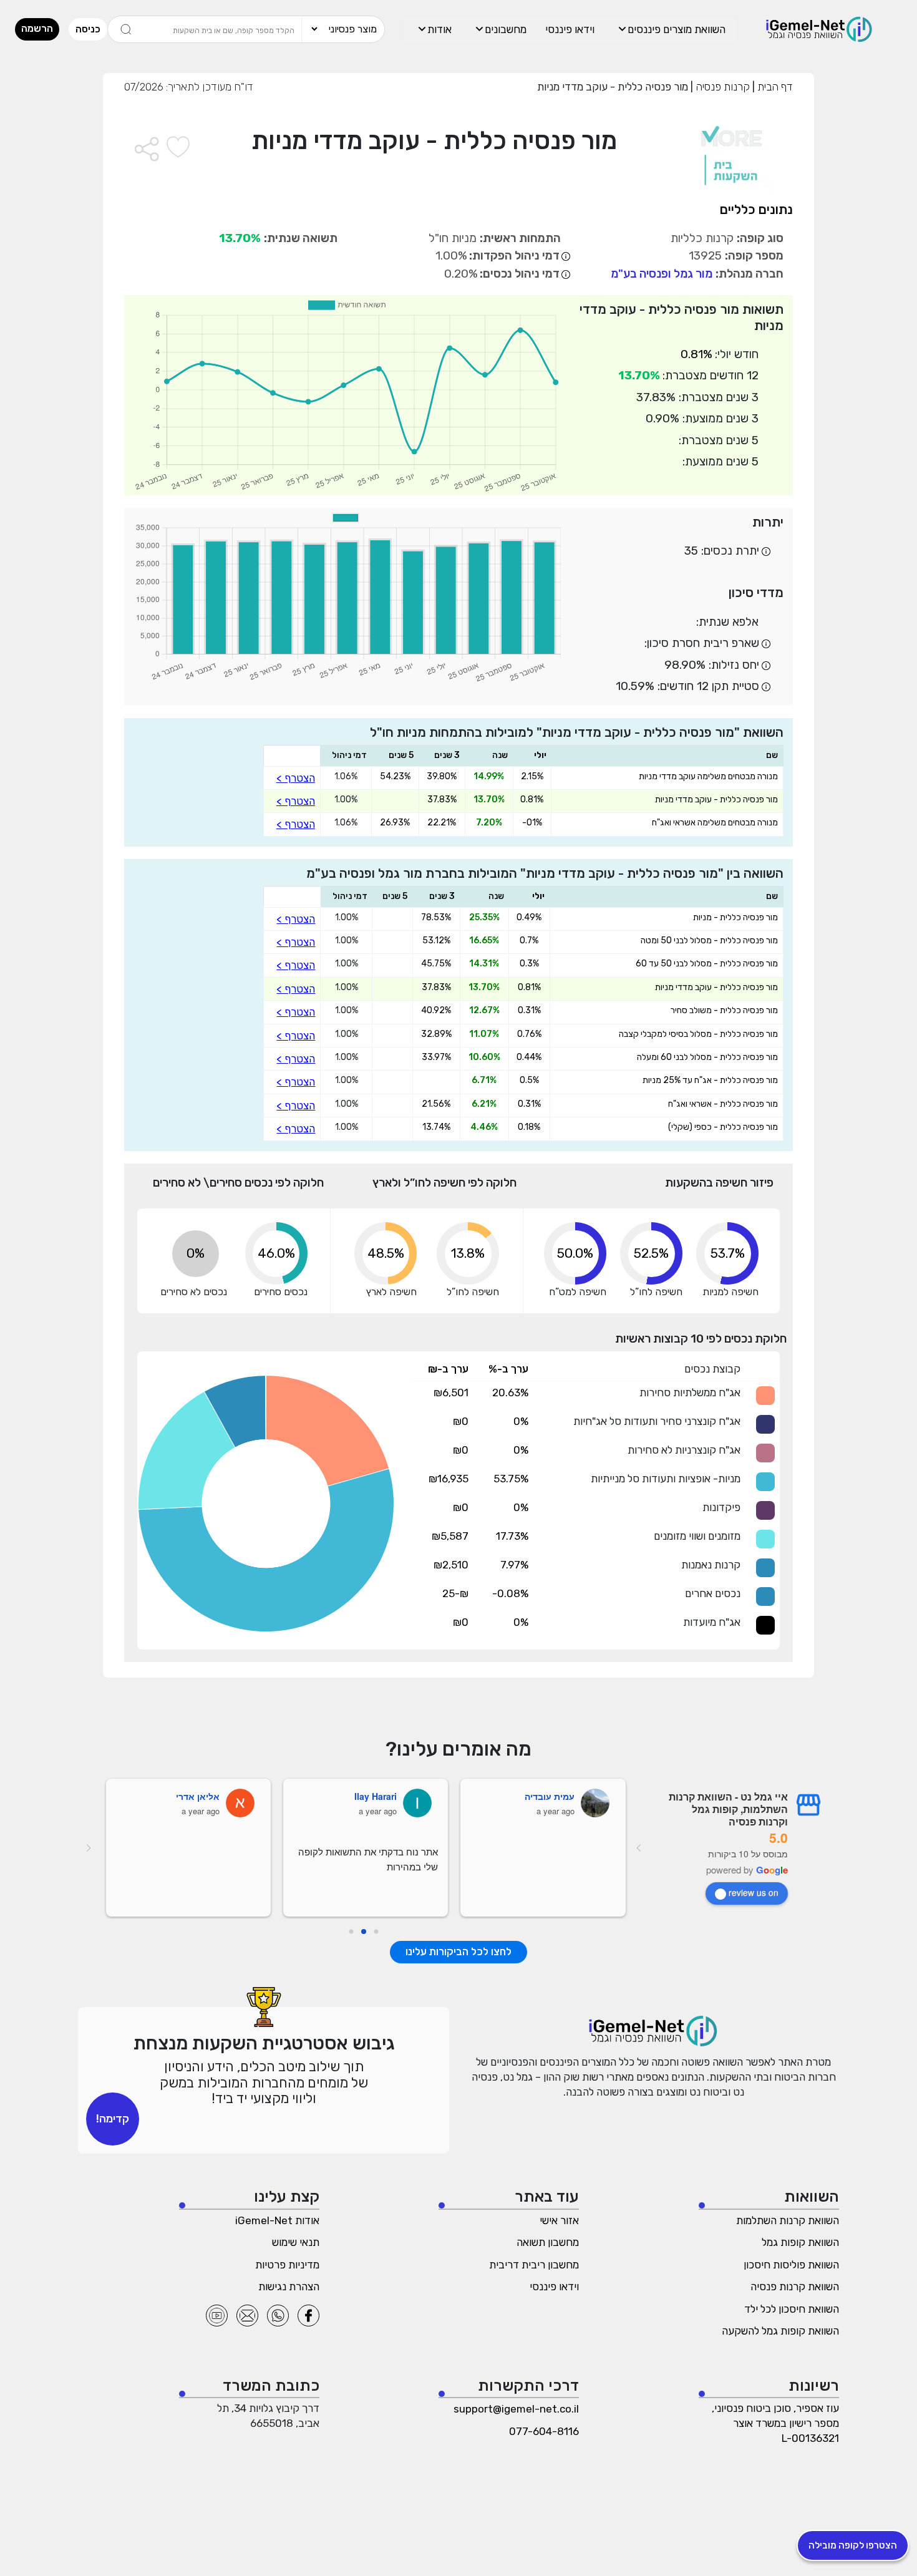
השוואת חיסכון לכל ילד (792, 2309)
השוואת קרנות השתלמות (788, 2220)
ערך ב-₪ (448, 1369)
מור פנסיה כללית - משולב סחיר (724, 1011)
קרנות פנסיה (721, 87)
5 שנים (401, 755)
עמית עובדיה (550, 1796)
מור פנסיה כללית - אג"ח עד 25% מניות (710, 1081)
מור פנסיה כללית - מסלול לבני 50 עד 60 (707, 964)
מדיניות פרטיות (287, 2265)
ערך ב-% (508, 1369)
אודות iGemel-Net (277, 2220)
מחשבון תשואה (548, 2242)
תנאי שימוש (296, 2242)
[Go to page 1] (364, 1932)
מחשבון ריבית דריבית (534, 2265)
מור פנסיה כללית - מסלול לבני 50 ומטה (709, 941)
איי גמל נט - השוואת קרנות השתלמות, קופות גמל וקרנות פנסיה (728, 1809)
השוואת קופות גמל (800, 2242)
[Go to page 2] (351, 1932)
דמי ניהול (349, 755)
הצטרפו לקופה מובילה (853, 2545)
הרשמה (37, 28)
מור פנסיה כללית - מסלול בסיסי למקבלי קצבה (698, 1034)
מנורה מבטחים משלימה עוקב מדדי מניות (708, 777)
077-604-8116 (544, 2431)
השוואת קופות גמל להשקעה (780, 2331)
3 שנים (447, 755)
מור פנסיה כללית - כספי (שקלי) (723, 1127)
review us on (754, 1892)
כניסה (88, 29)
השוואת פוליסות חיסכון (791, 2265)
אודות (439, 29)
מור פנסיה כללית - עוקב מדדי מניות (716, 800)
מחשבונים (506, 29)
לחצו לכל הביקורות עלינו (458, 1951)
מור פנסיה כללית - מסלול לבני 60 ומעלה (707, 1057)
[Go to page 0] (376, 1932)
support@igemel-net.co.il (516, 2409)
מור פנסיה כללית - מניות (735, 918)
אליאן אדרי (198, 1796)
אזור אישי (559, 2220)
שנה (500, 755)
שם (772, 755)
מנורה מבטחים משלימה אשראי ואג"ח (715, 823)
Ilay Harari (376, 1796)
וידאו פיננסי (570, 29)
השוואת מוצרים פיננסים (677, 29)
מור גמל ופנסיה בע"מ (662, 274)
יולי (540, 755)
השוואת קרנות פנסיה (795, 2287)
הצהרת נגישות (289, 2287)
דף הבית (774, 87)
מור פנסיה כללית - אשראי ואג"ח (723, 1104)
